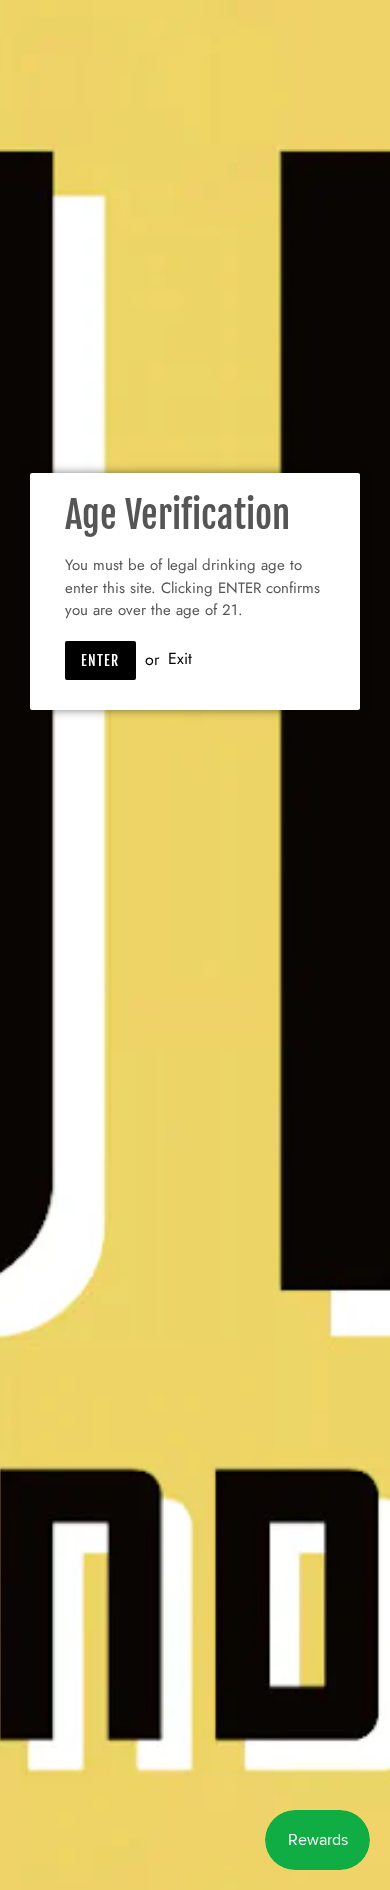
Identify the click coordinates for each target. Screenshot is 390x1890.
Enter (100, 660)
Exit (180, 659)
